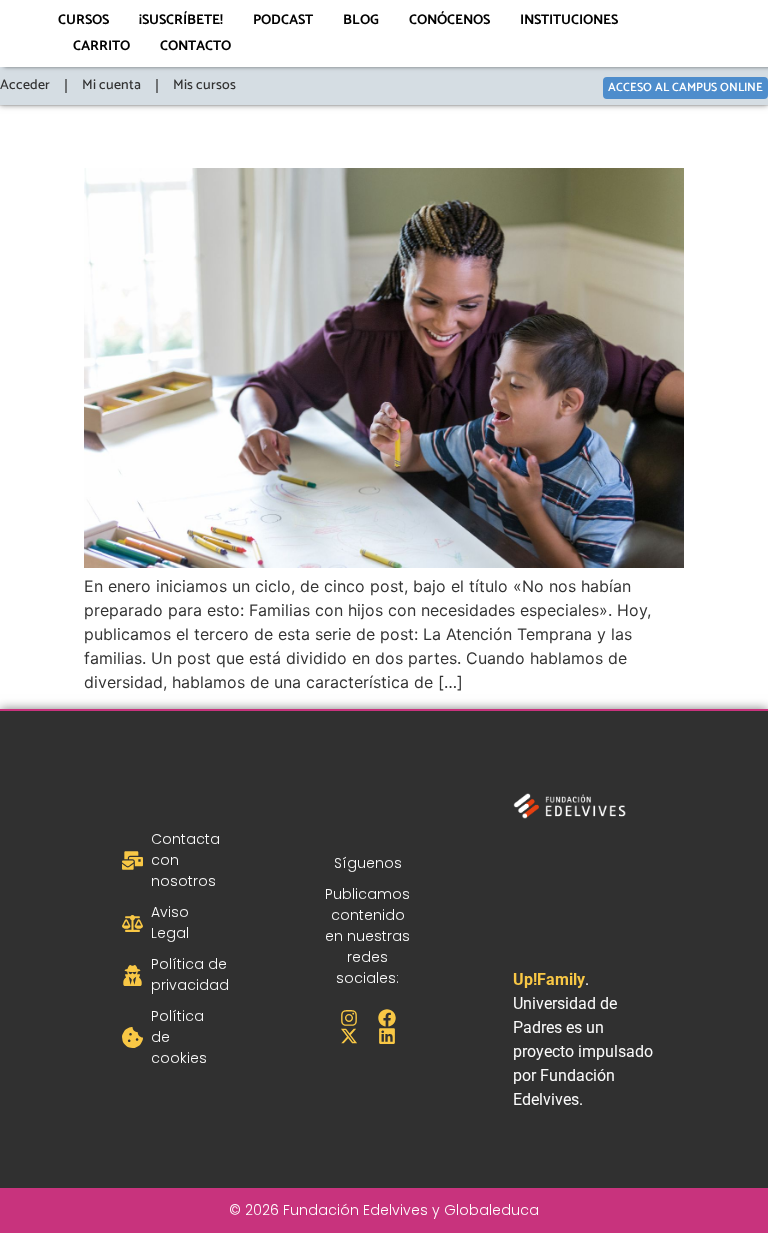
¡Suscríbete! (181, 20)
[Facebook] (387, 1018)
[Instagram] (349, 1018)
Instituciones (569, 20)
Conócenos (449, 20)
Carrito (101, 46)
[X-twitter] (349, 1036)
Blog (361, 20)
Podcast (283, 20)
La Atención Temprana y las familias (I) (374, 132)
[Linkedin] (387, 1036)
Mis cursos (204, 85)
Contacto (195, 46)
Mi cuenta (111, 85)
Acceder (25, 85)
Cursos (83, 20)
